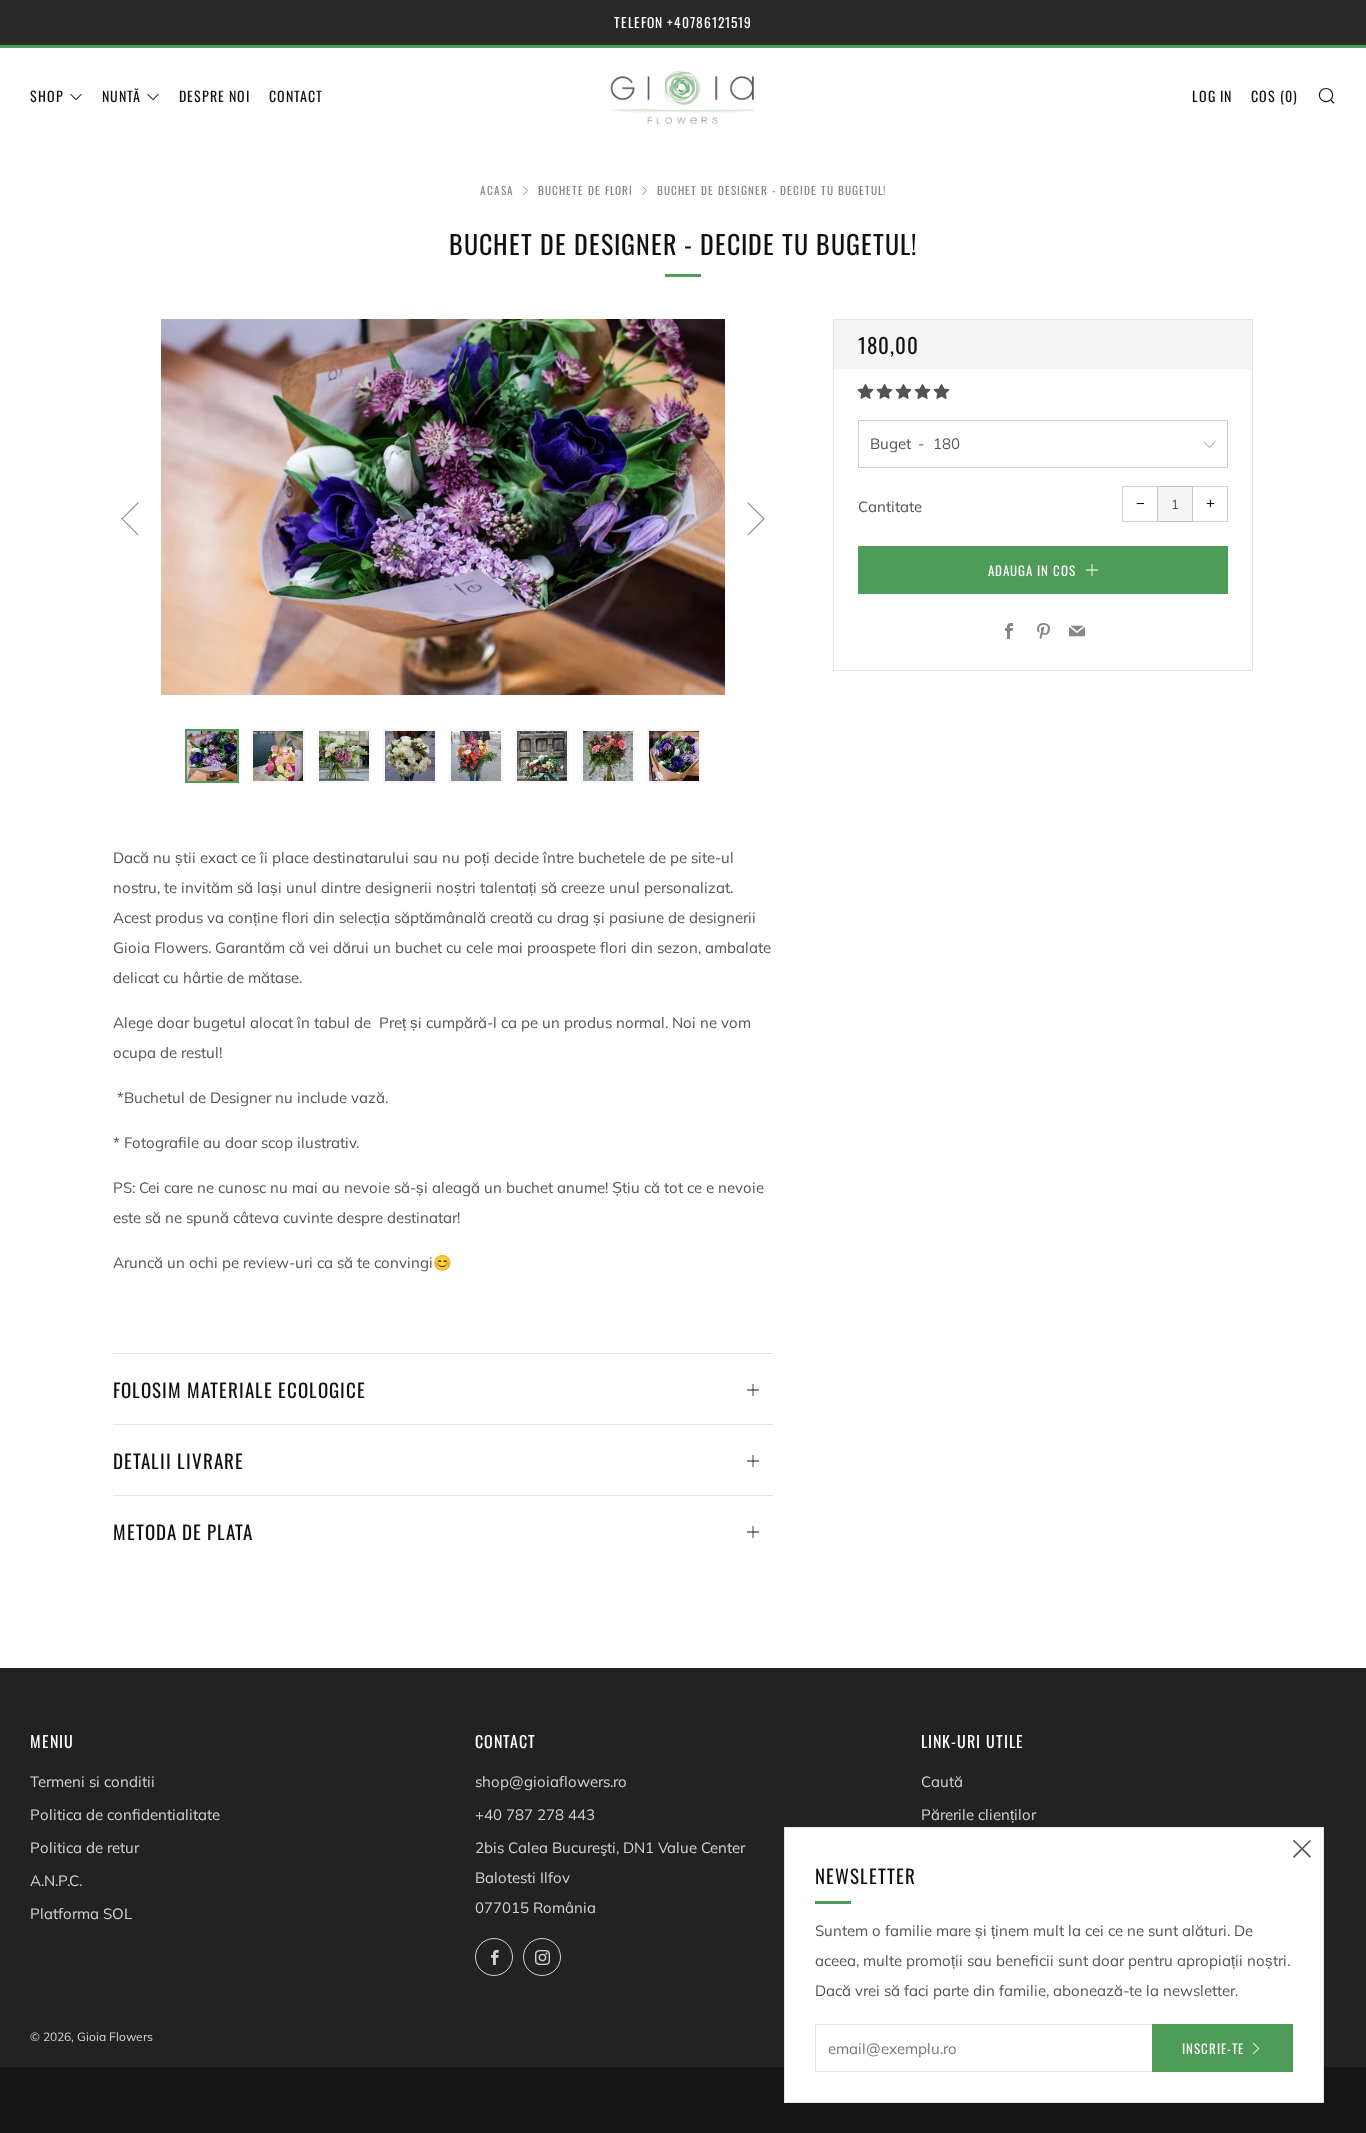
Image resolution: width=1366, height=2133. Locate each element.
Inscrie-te (1213, 2048)
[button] (905, 391)
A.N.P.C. (56, 1880)
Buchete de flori (585, 190)
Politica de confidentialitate (125, 1814)
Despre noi (214, 95)
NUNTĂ (121, 95)
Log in (1212, 95)
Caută (942, 1781)
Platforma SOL (81, 1913)
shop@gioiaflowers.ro (551, 1781)
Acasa (497, 190)
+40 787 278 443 (535, 1814)
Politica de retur (84, 1847)
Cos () (1274, 95)
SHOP (47, 95)
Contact (296, 95)
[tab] (212, 756)
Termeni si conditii (92, 1781)
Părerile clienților (978, 1814)
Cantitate (890, 506)
